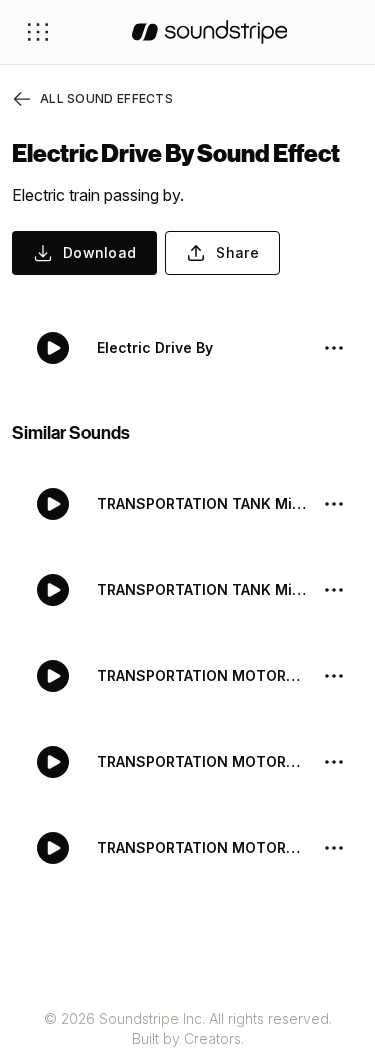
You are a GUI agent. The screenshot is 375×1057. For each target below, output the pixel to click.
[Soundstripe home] (210, 32)
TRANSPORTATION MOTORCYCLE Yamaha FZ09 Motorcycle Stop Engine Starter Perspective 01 (201, 761)
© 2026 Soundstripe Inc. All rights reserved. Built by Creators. (188, 1028)
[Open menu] (38, 32)
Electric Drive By (155, 347)
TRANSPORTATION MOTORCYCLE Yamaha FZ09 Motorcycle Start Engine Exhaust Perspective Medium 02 (201, 847)
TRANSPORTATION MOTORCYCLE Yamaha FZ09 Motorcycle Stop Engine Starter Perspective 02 (201, 675)
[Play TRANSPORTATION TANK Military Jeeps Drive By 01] (53, 590)
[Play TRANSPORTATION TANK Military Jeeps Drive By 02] (53, 504)
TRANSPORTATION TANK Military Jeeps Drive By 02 (201, 503)
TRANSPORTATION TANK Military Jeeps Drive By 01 (201, 589)
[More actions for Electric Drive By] (334, 348)
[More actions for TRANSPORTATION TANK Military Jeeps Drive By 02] (334, 504)
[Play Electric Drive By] (53, 348)
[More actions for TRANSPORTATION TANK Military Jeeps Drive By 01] (334, 590)
